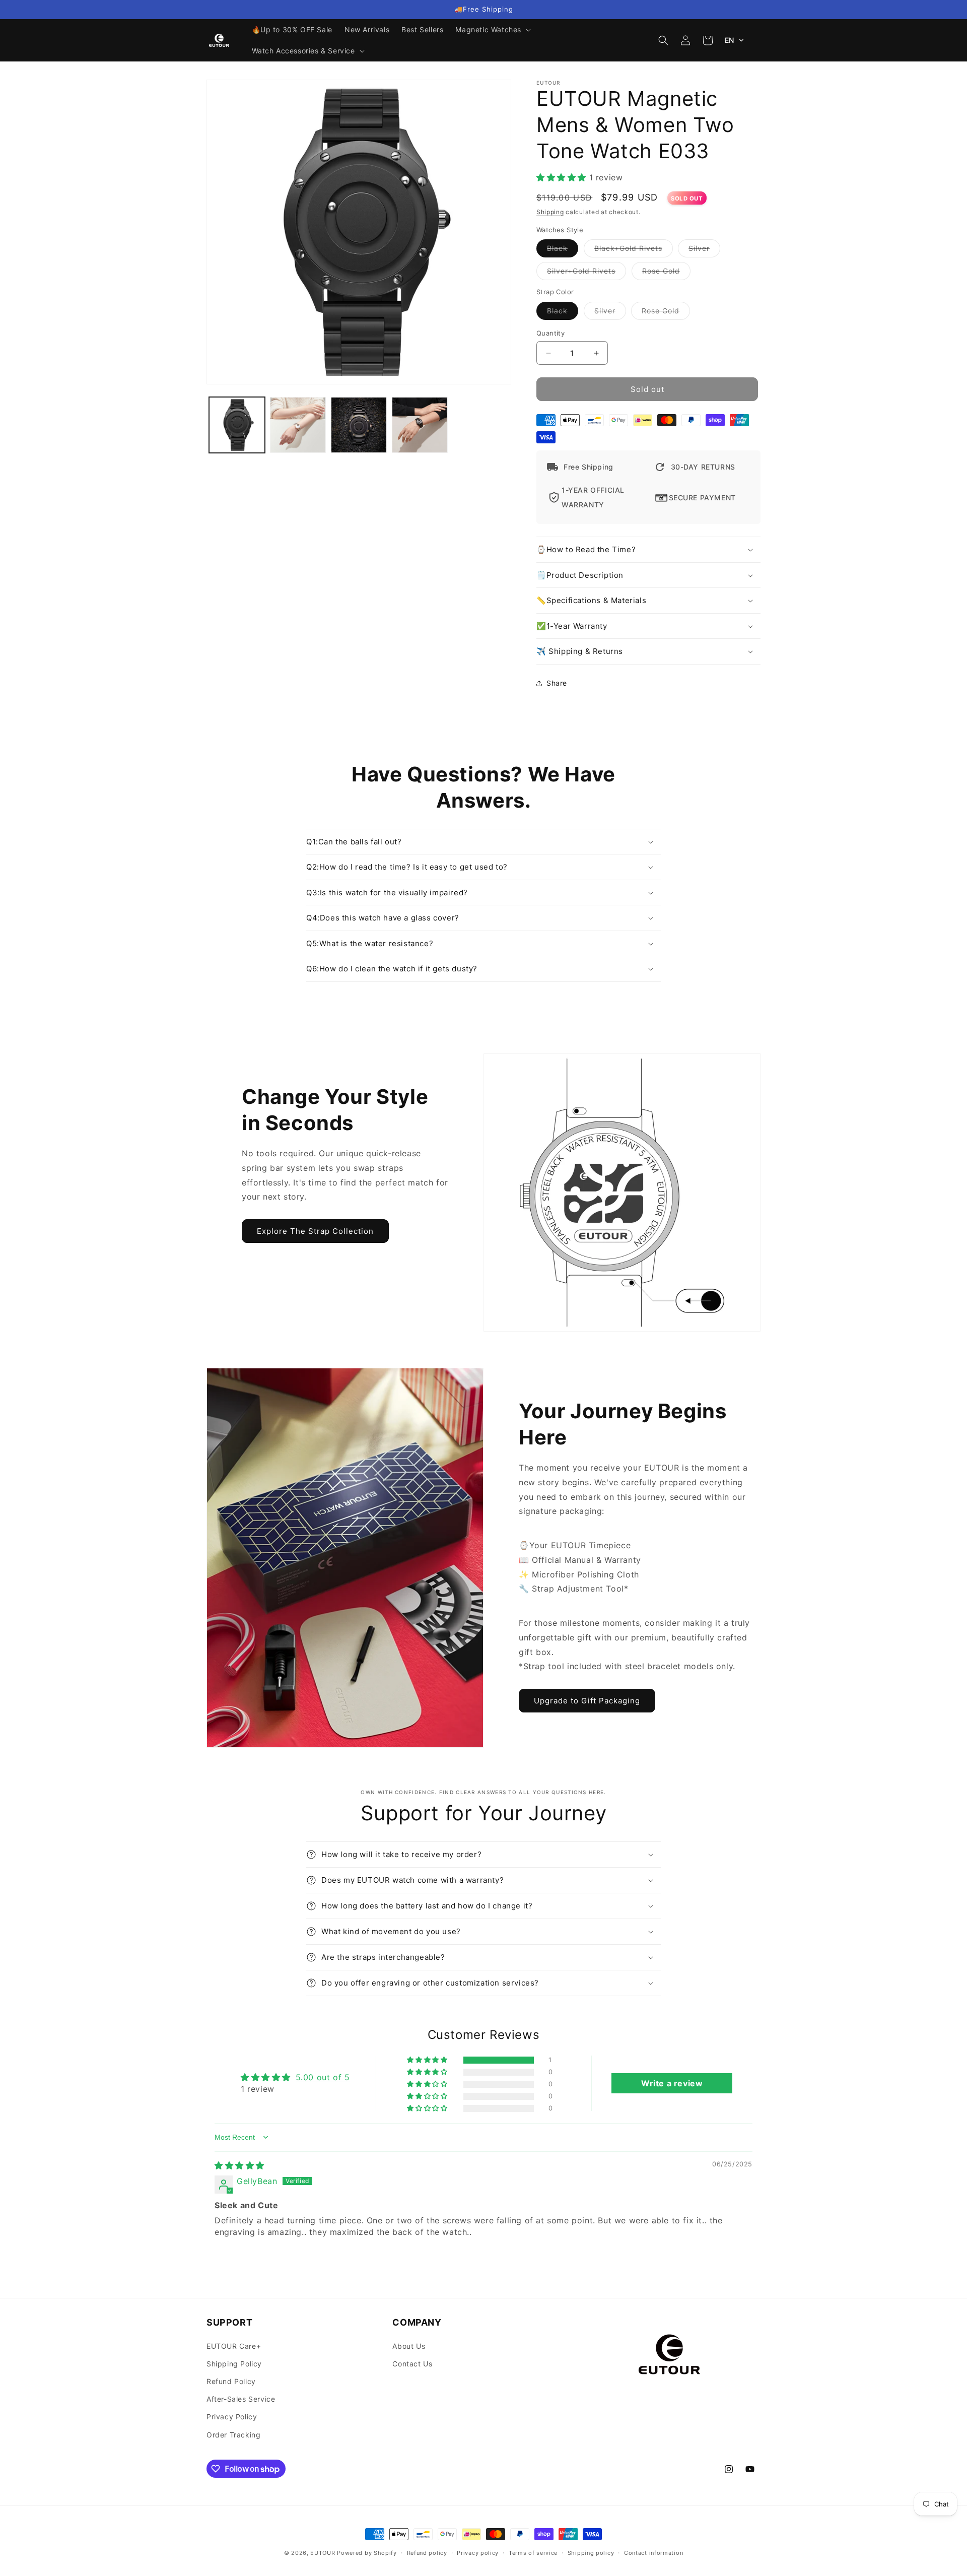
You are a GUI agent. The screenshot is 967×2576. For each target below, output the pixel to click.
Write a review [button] (672, 2083)
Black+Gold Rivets (634, 251)
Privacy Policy (232, 2417)
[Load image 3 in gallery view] (298, 425)
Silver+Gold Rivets (586, 274)
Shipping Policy (234, 2364)
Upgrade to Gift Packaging (587, 1701)
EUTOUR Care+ (234, 2346)
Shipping (550, 212)
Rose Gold (666, 274)
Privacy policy (478, 2553)
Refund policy (427, 2553)
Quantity (550, 333)
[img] (239, 2165)
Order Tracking (233, 2435)
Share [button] (557, 683)
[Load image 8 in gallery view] (420, 425)
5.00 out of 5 (323, 2077)
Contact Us (412, 2364)
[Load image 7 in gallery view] (359, 425)
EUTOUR (323, 2553)
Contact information (653, 2553)
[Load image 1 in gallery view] (237, 425)
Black (563, 251)
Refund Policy (231, 2381)
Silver (704, 251)
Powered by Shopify (367, 2553)
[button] (492, 30)
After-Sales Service (241, 2399)
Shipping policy (591, 2553)
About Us (409, 2346)
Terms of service (533, 2553)
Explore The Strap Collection (315, 1231)
